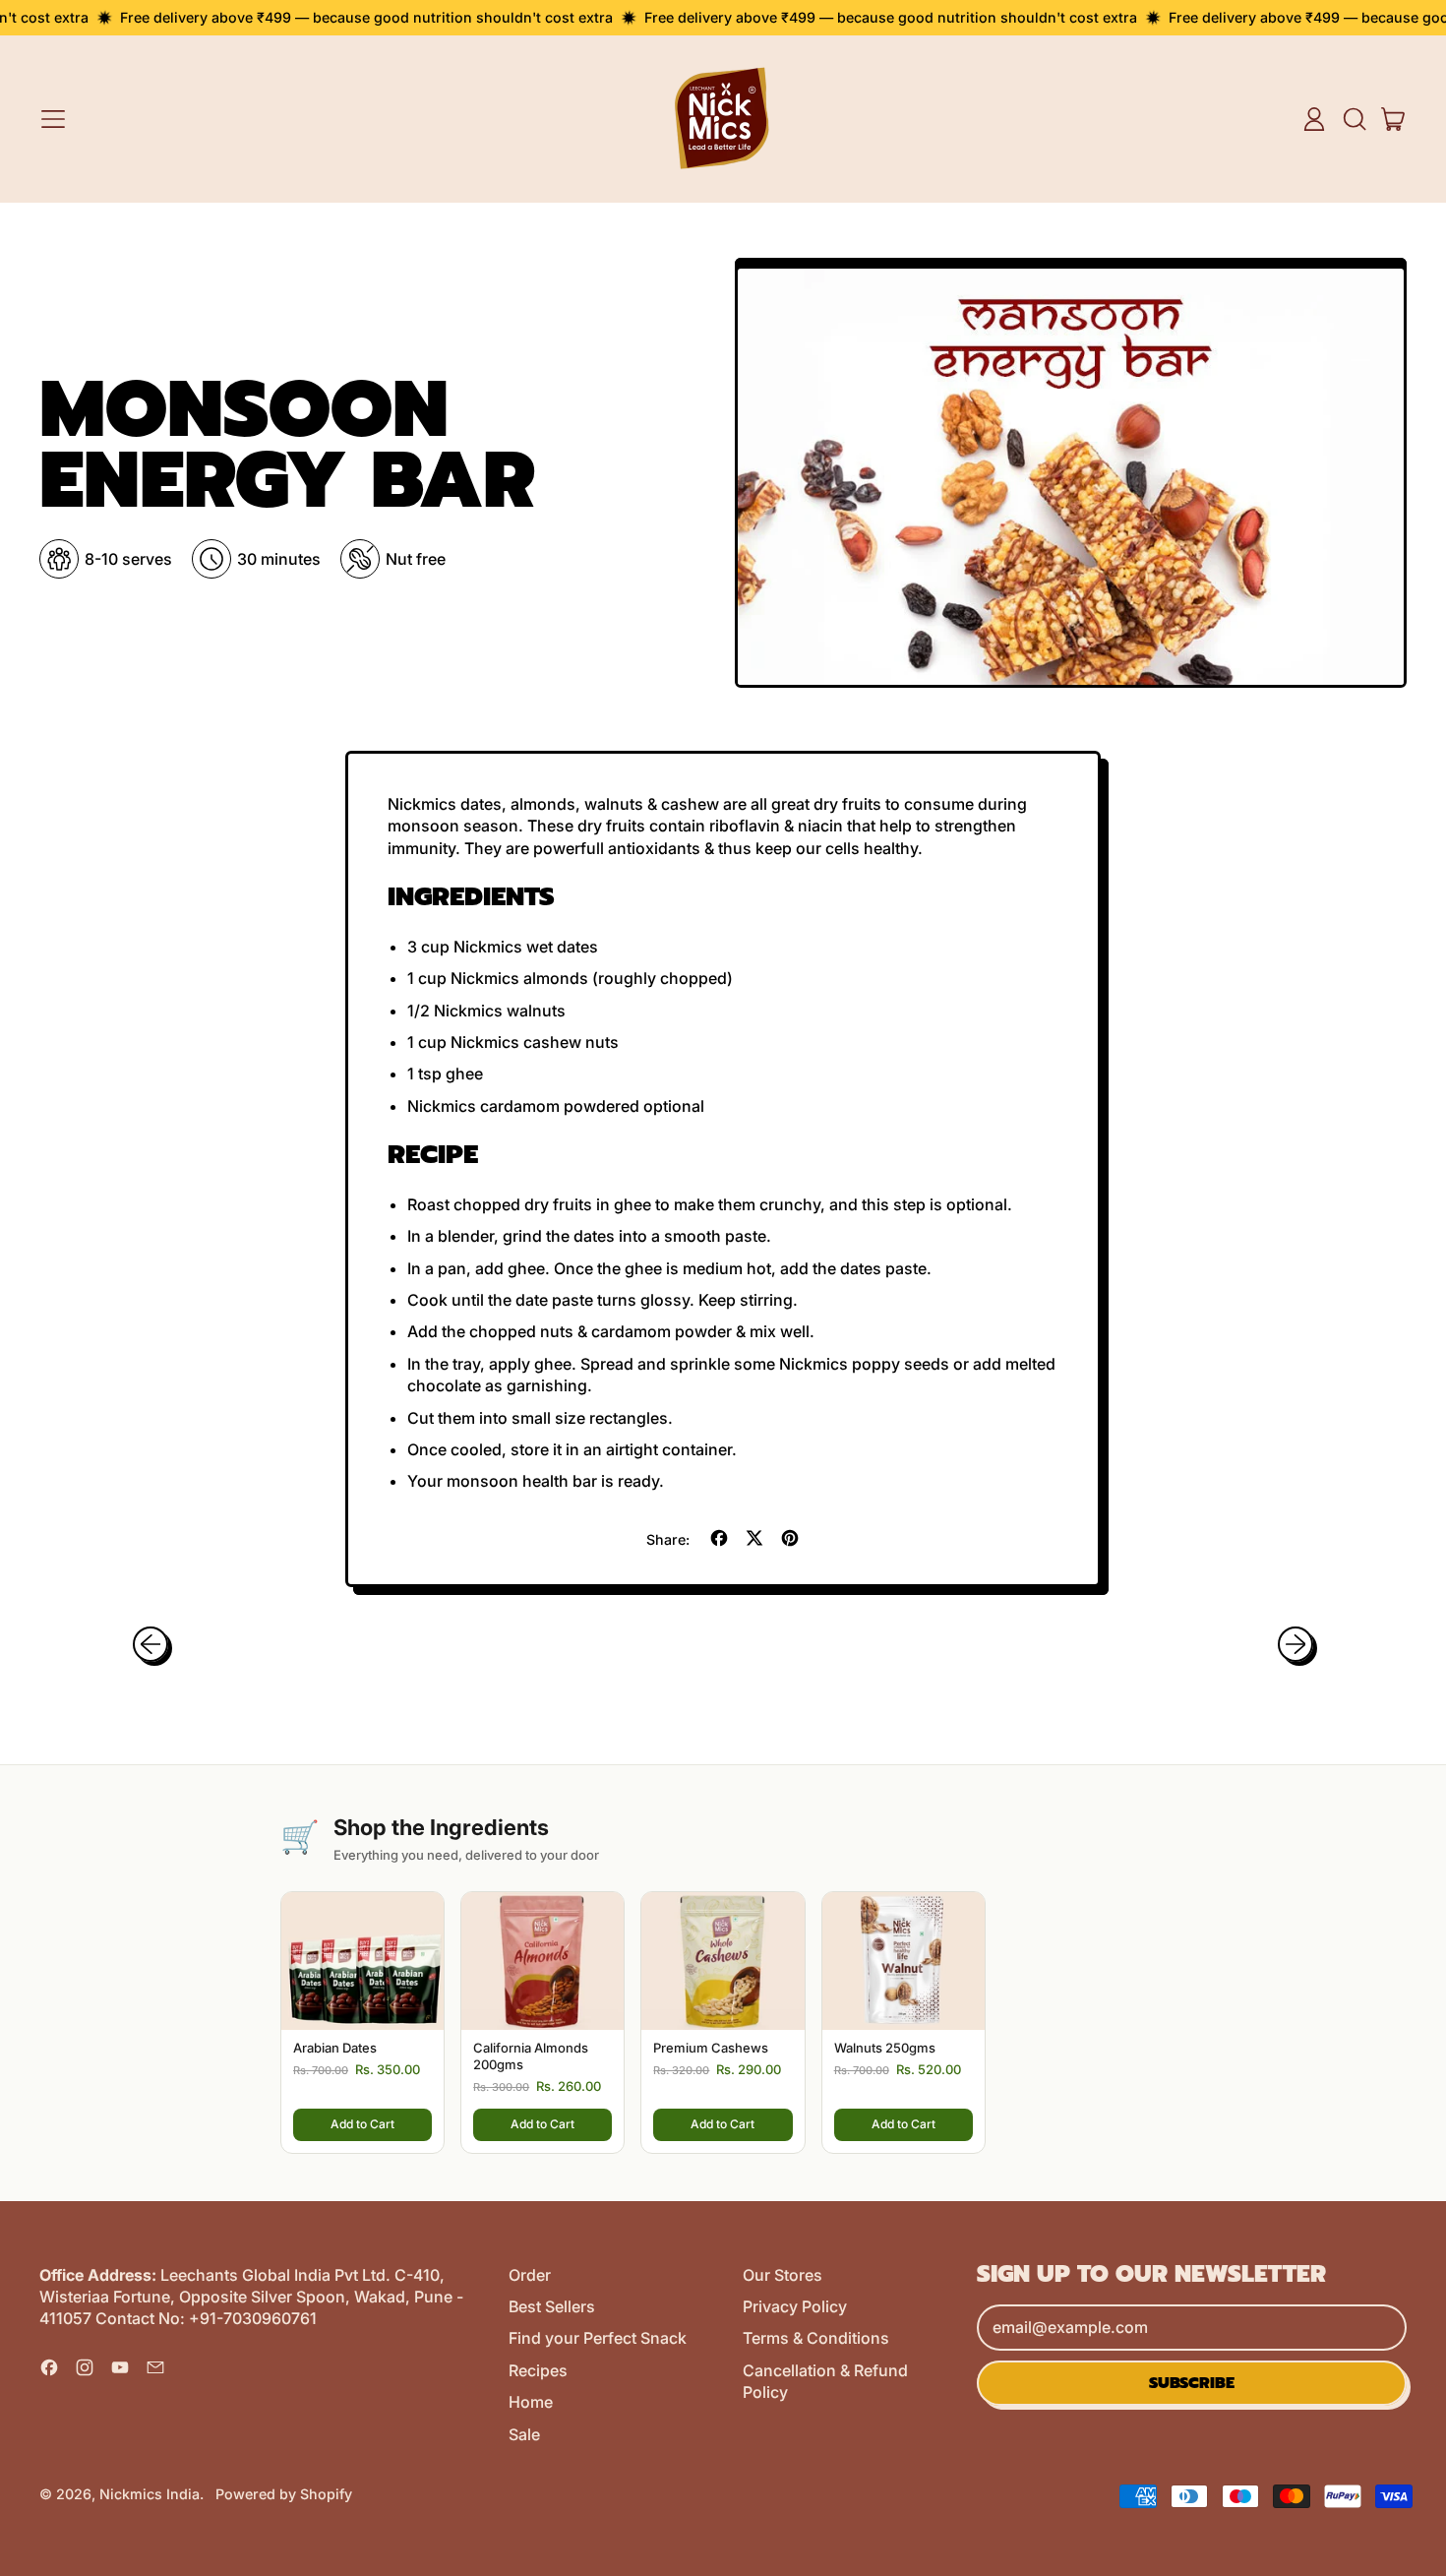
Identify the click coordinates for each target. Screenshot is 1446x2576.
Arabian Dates (335, 2048)
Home (531, 2402)
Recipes (538, 2370)
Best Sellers (552, 2306)
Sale (524, 2434)
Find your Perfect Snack (598, 2338)
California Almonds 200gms (531, 2056)
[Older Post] (151, 1644)
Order (530, 2275)
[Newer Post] (1295, 1644)
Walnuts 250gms (885, 2048)
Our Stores (783, 2275)
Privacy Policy (795, 2306)
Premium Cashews (711, 2048)
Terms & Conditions (816, 2338)
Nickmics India (150, 2494)
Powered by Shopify (284, 2494)
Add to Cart (362, 2124)
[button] (1354, 119)
